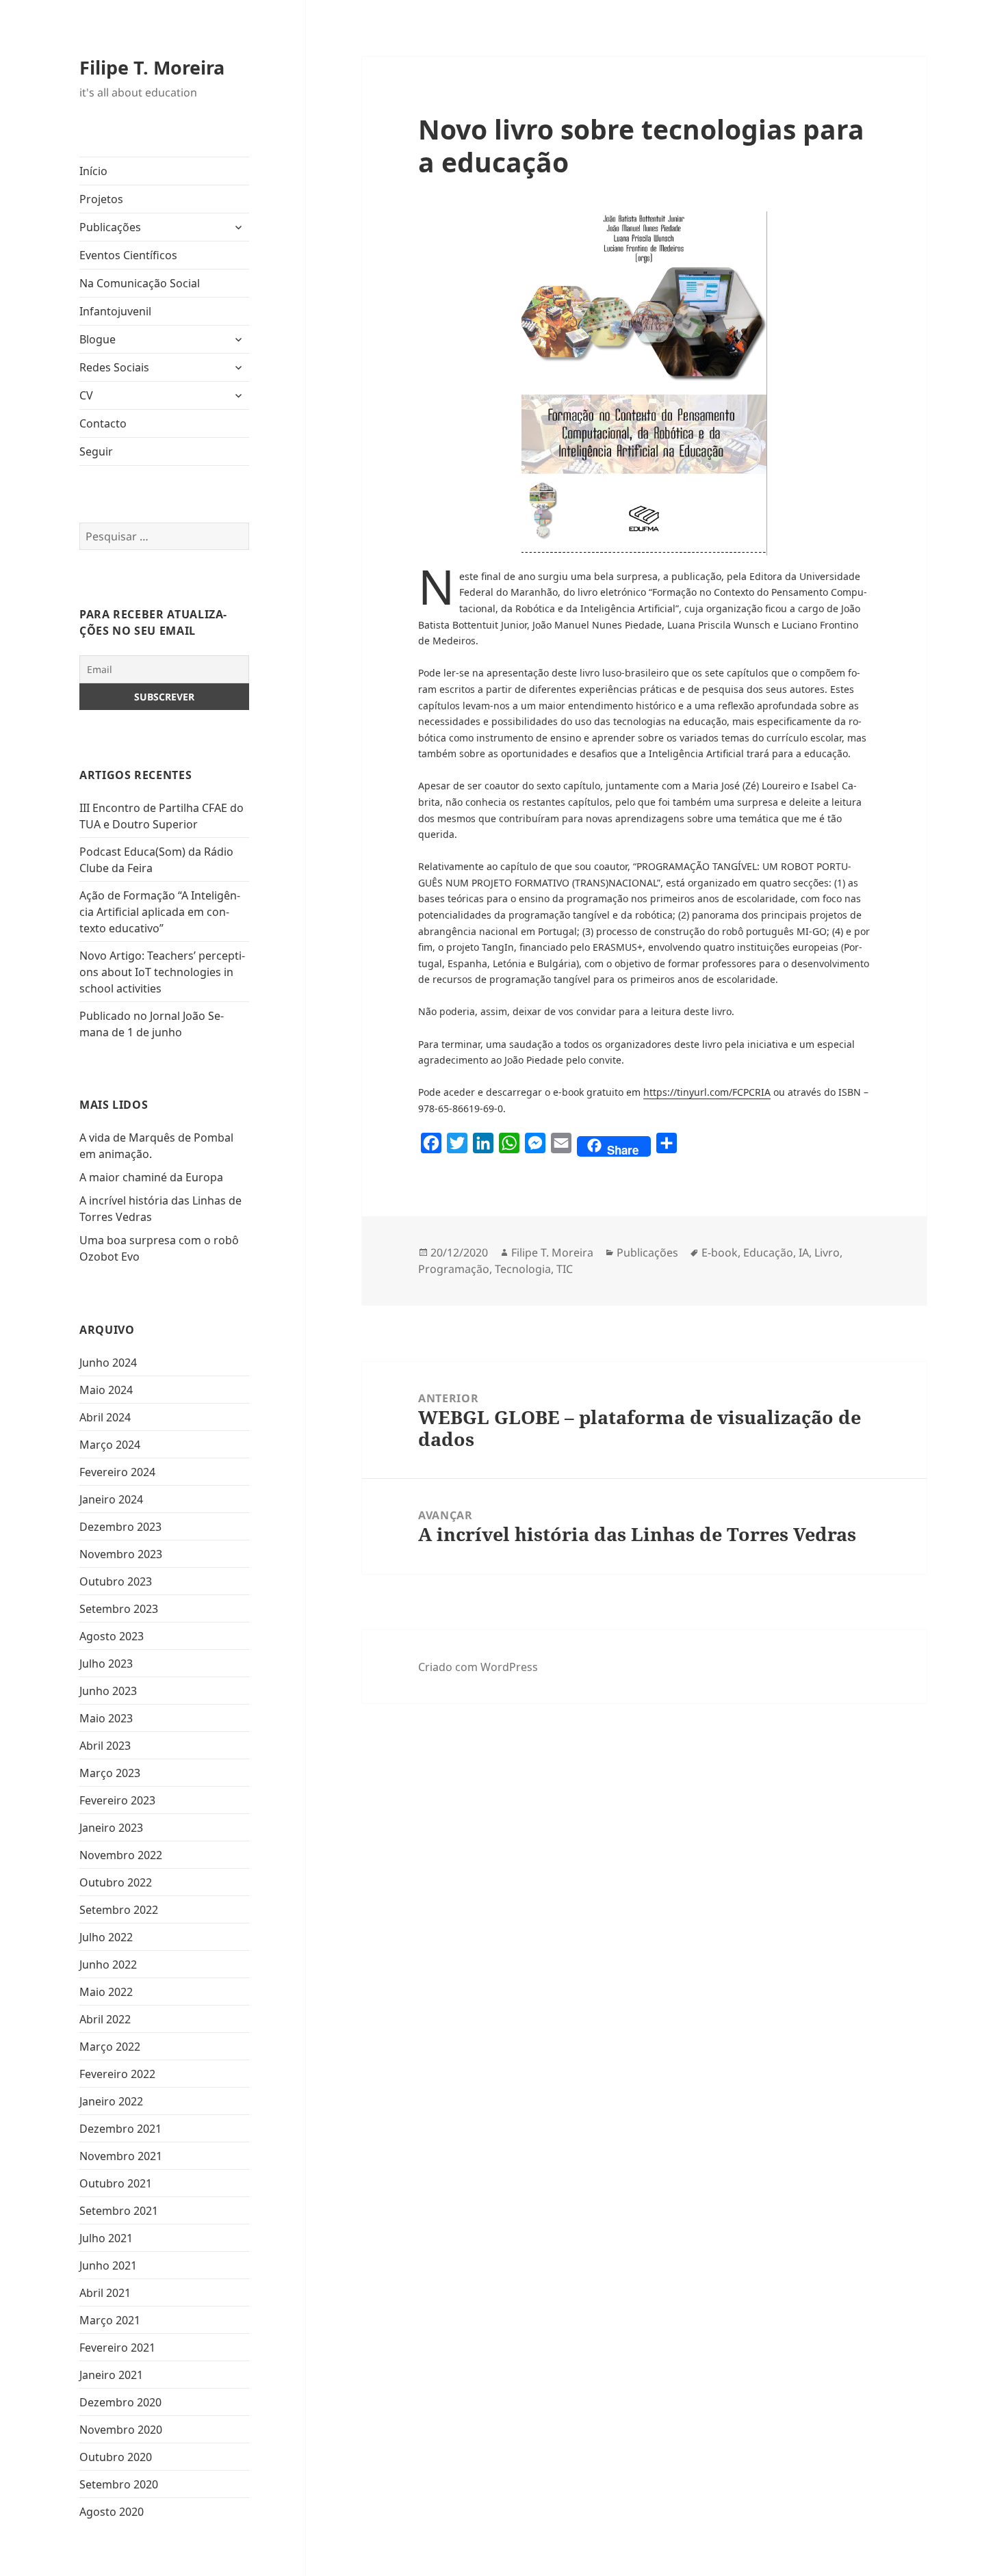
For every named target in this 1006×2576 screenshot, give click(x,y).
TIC (565, 1269)
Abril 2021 (105, 2293)
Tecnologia (523, 1269)
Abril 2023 (105, 1746)
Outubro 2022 (116, 1882)
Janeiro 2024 (111, 1499)
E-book (720, 1252)
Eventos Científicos (128, 255)
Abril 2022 (105, 2019)
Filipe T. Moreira (152, 67)
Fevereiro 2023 (117, 1800)
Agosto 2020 (112, 2512)
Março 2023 (110, 1773)
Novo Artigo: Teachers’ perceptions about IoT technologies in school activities (162, 972)
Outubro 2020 (116, 2457)
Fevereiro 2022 (117, 2074)
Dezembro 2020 (120, 2402)
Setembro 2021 (119, 2211)
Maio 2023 (106, 1718)
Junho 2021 (108, 2265)
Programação (454, 1269)
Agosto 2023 (112, 1636)
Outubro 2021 (116, 2183)
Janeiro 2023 (111, 1828)
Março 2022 (110, 2047)
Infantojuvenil (115, 311)
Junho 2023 (108, 1691)
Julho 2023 (106, 1664)
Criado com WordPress (478, 1667)
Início (93, 171)
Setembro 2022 (119, 1910)
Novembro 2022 (121, 1855)
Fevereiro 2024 (117, 1472)
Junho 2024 (108, 1363)
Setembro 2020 (119, 2484)
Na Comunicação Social (140, 283)
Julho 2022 (106, 1937)
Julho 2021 (106, 2238)
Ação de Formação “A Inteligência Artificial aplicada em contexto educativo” (160, 912)
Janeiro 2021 (111, 2375)
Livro (827, 1252)
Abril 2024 (105, 1417)
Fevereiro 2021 (117, 2348)
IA (804, 1252)
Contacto (103, 423)
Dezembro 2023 (120, 1527)
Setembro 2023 (119, 1609)
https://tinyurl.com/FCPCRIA (707, 1092)
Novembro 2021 (121, 2156)
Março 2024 (110, 1445)
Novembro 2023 (121, 1554)
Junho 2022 (108, 1964)
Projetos (101, 199)
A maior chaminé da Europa (151, 1177)
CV (86, 395)
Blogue (98, 339)
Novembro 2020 (121, 2430)
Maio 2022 (106, 1992)
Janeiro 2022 (111, 2101)
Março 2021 (110, 2320)
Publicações (110, 227)
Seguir (96, 451)
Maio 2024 (106, 1390)
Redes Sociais (114, 367)
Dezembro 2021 (120, 2129)
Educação (768, 1252)
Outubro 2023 (116, 1581)
